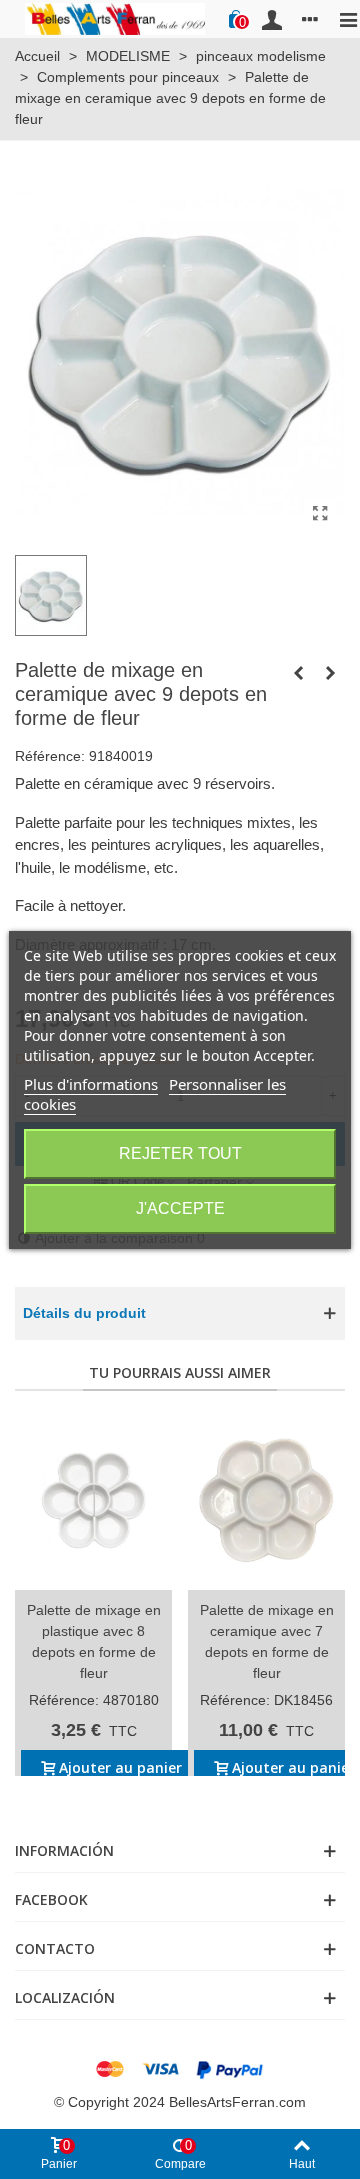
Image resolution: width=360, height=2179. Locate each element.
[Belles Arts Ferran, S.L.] (115, 18)
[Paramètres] (310, 19)
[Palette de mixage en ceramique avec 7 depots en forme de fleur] (266, 1500)
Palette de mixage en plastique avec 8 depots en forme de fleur (94, 1641)
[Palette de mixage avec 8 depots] (298, 673)
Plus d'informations (91, 1084)
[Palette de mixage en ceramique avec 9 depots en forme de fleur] (320, 514)
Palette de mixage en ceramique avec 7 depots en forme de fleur (267, 1641)
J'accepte (180, 1208)
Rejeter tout (180, 1153)
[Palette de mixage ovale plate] (330, 673)
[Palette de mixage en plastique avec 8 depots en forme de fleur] (93, 1500)
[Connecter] (272, 19)
